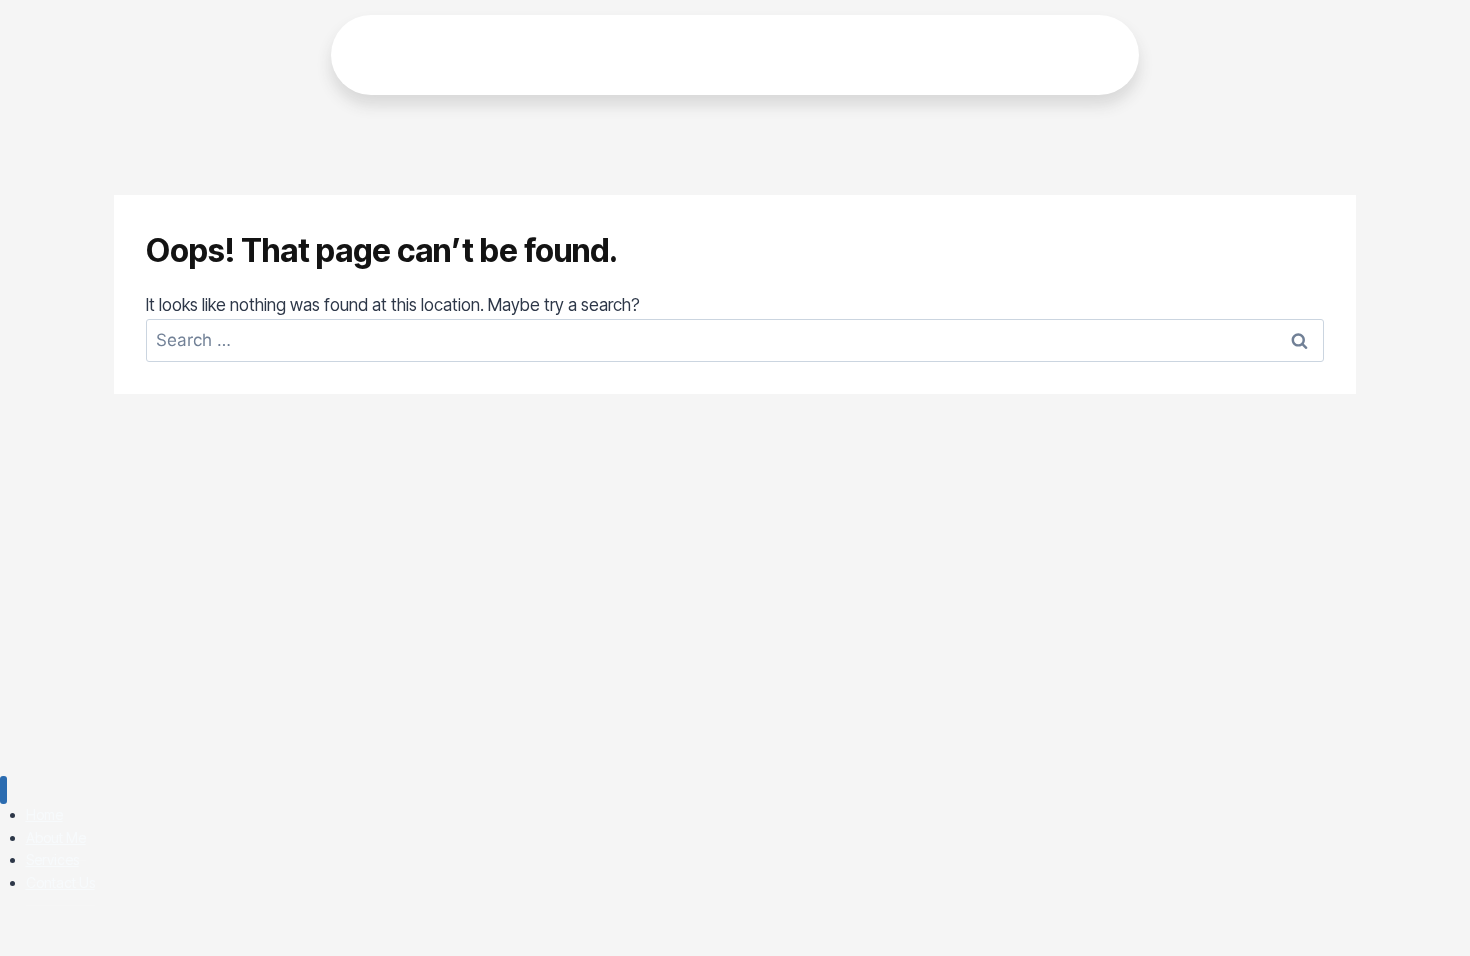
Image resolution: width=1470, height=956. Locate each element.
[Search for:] (735, 340)
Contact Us (60, 882)
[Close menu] (3, 790)
